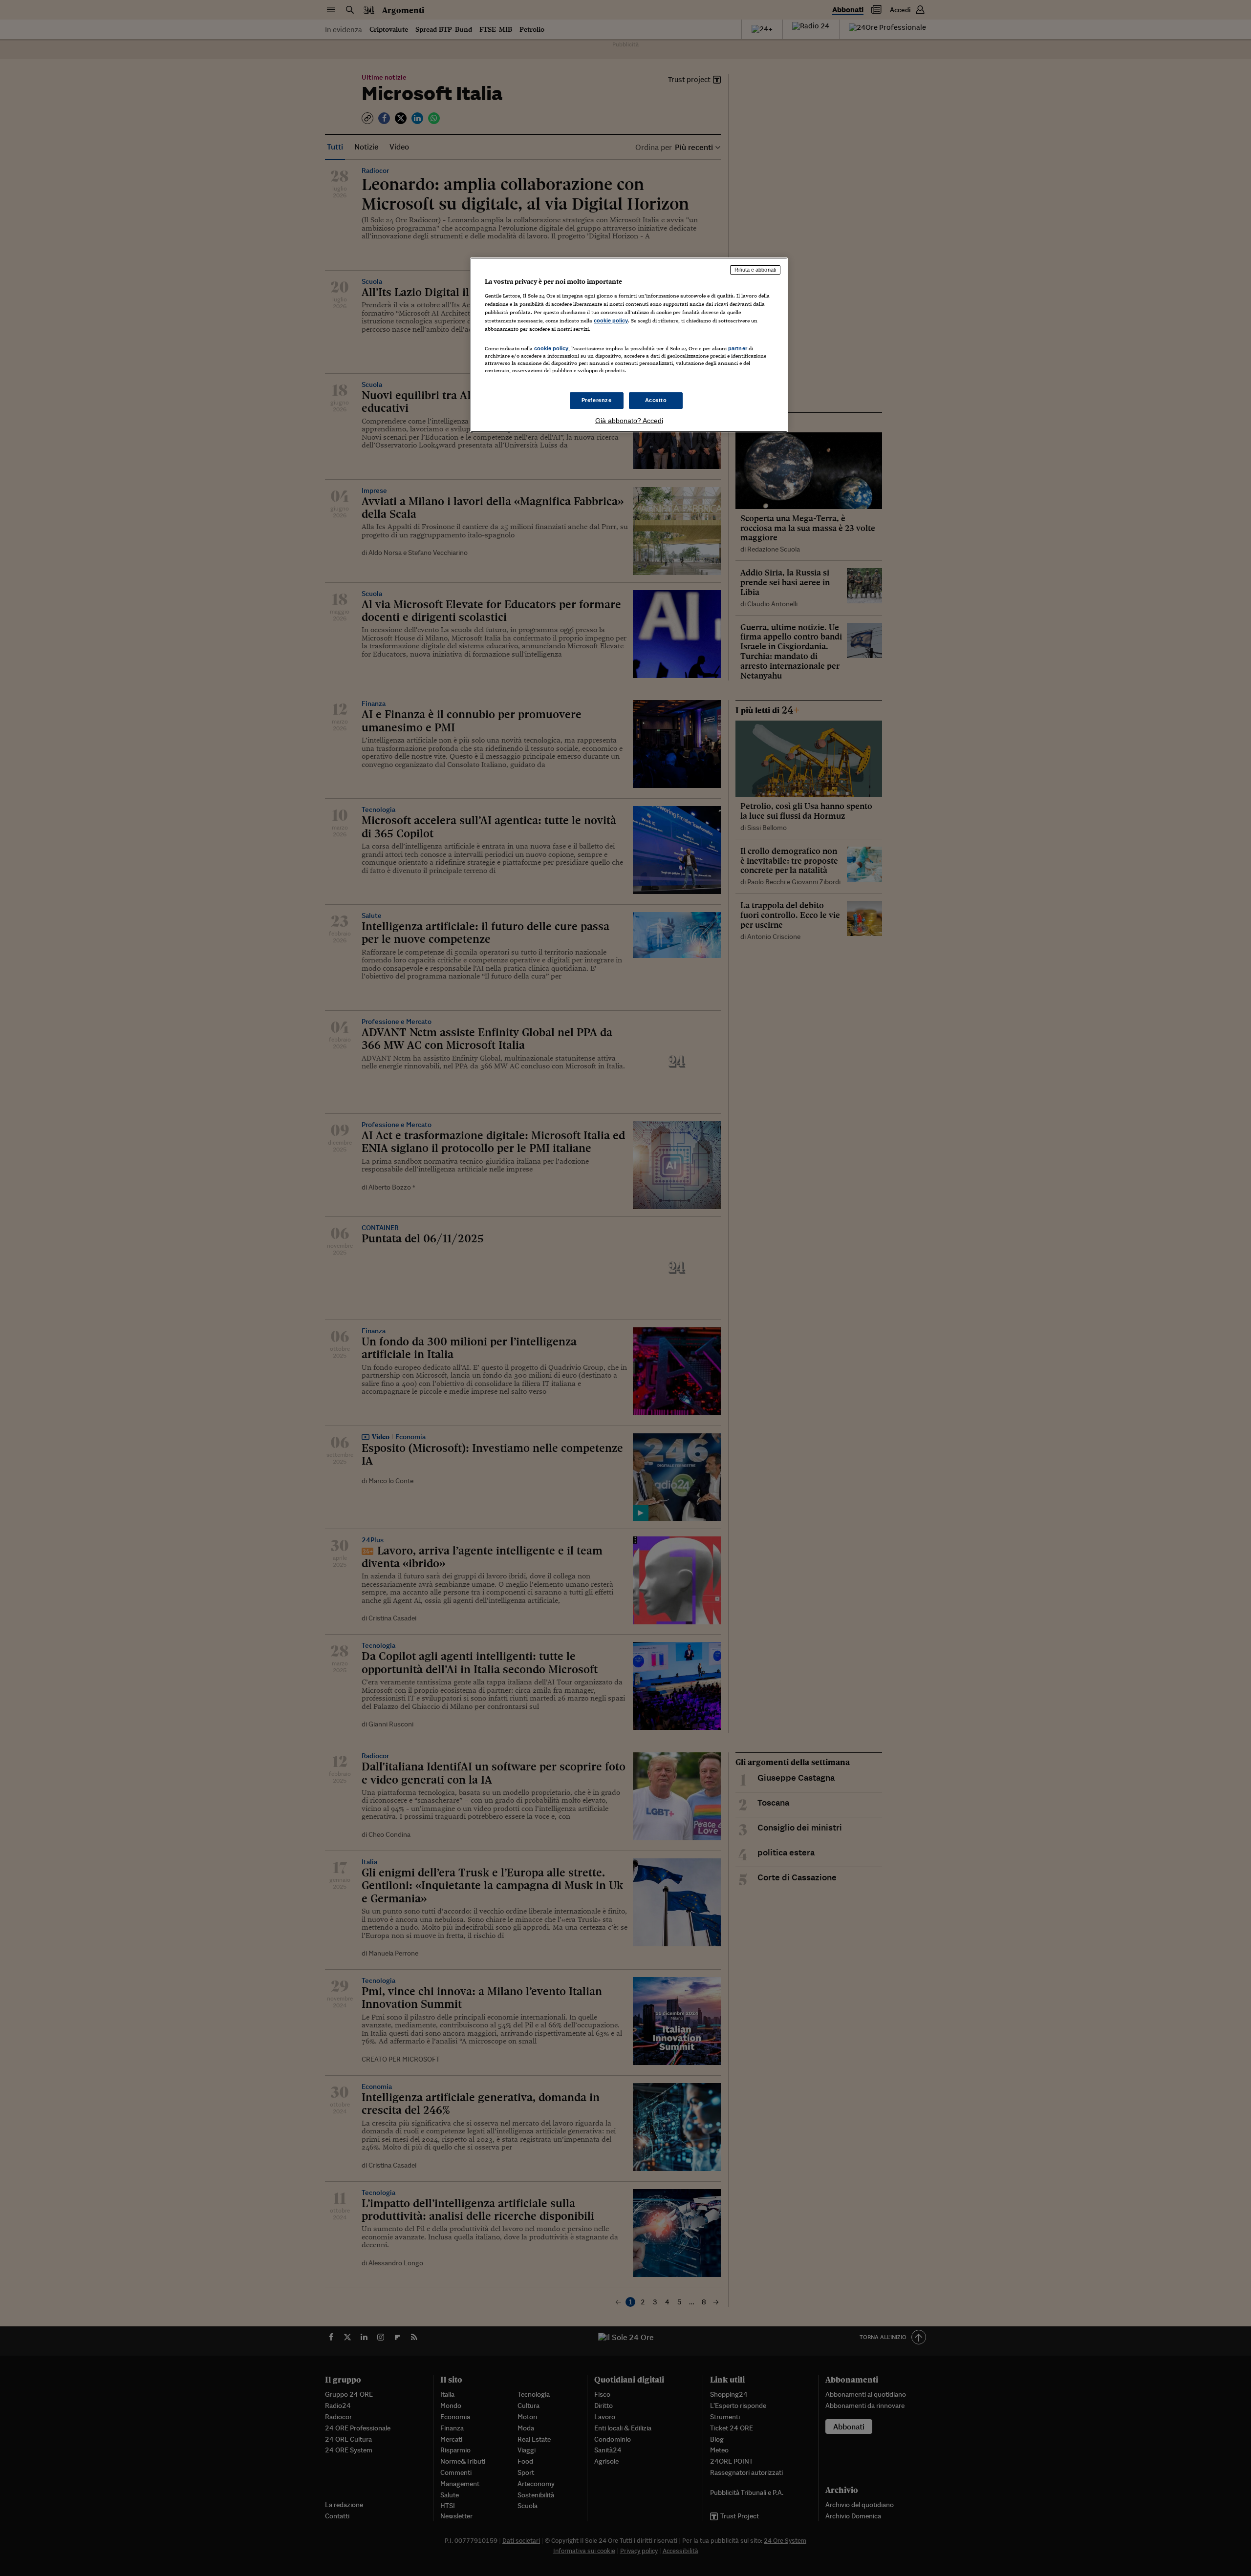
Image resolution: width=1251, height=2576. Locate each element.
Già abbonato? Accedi (629, 421)
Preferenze (597, 400)
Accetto (656, 400)
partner (738, 348)
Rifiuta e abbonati (755, 270)
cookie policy (611, 320)
